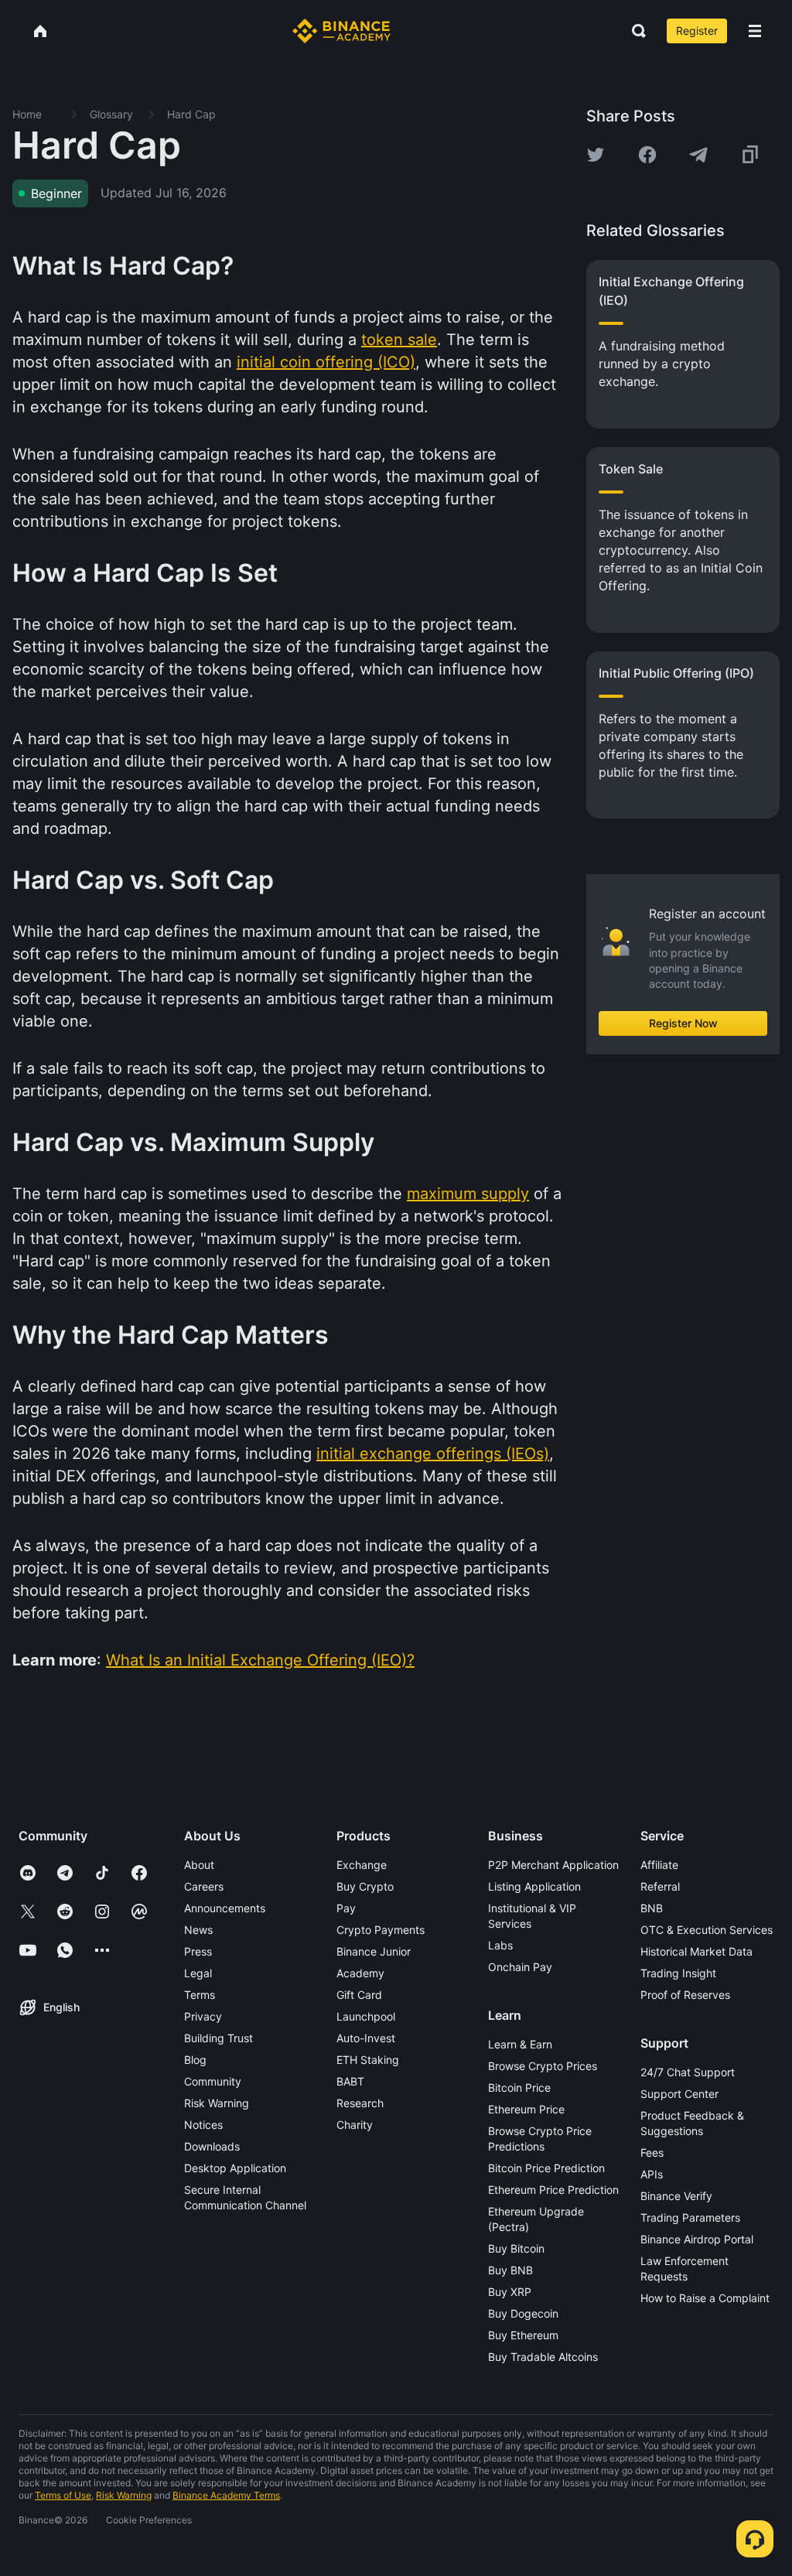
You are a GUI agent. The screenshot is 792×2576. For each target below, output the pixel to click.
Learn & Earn (520, 2044)
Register (697, 31)
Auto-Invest (366, 2038)
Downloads (212, 2146)
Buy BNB (510, 2270)
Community (213, 2081)
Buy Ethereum (523, 2335)
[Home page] (341, 31)
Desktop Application (235, 2168)
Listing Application (534, 1886)
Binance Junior (374, 1951)
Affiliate (659, 1865)
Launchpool (366, 2016)
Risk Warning (217, 2103)
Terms (200, 1995)
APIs (652, 2174)
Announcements (225, 1908)
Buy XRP (510, 2292)
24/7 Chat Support (688, 2072)
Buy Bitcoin (516, 2248)
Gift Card (359, 1995)
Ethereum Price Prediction (553, 2190)
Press (198, 1951)
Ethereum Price (526, 2109)
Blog (195, 2060)
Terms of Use (63, 2495)
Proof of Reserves (685, 1995)
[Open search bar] (634, 31)
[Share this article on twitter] (596, 155)
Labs (500, 1945)
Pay (346, 1908)
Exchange (362, 1865)
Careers (204, 1886)
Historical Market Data (696, 1951)
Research (360, 2103)
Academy (360, 1973)
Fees (652, 2152)
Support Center (679, 2094)
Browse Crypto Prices (543, 2066)
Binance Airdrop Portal (697, 2239)
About (199, 1865)
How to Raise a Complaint (705, 2298)
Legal (198, 1973)
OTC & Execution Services (707, 1930)
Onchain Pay (520, 1967)
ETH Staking (368, 2060)
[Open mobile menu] (755, 31)
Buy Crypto (365, 1886)
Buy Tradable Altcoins (543, 2357)
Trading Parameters (690, 2217)
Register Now (683, 1023)
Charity (355, 2125)
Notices (203, 2125)
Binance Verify (676, 2196)
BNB (652, 1908)
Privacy (203, 2016)
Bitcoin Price (519, 2087)
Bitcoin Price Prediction (546, 2168)
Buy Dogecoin (523, 2313)
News (198, 1930)
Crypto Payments (381, 1930)
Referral (660, 1886)
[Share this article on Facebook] (647, 155)
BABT (350, 2081)
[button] (755, 31)
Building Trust (218, 2038)
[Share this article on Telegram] (698, 155)
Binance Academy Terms (226, 2495)
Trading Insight (678, 1973)
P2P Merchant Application (553, 1865)
